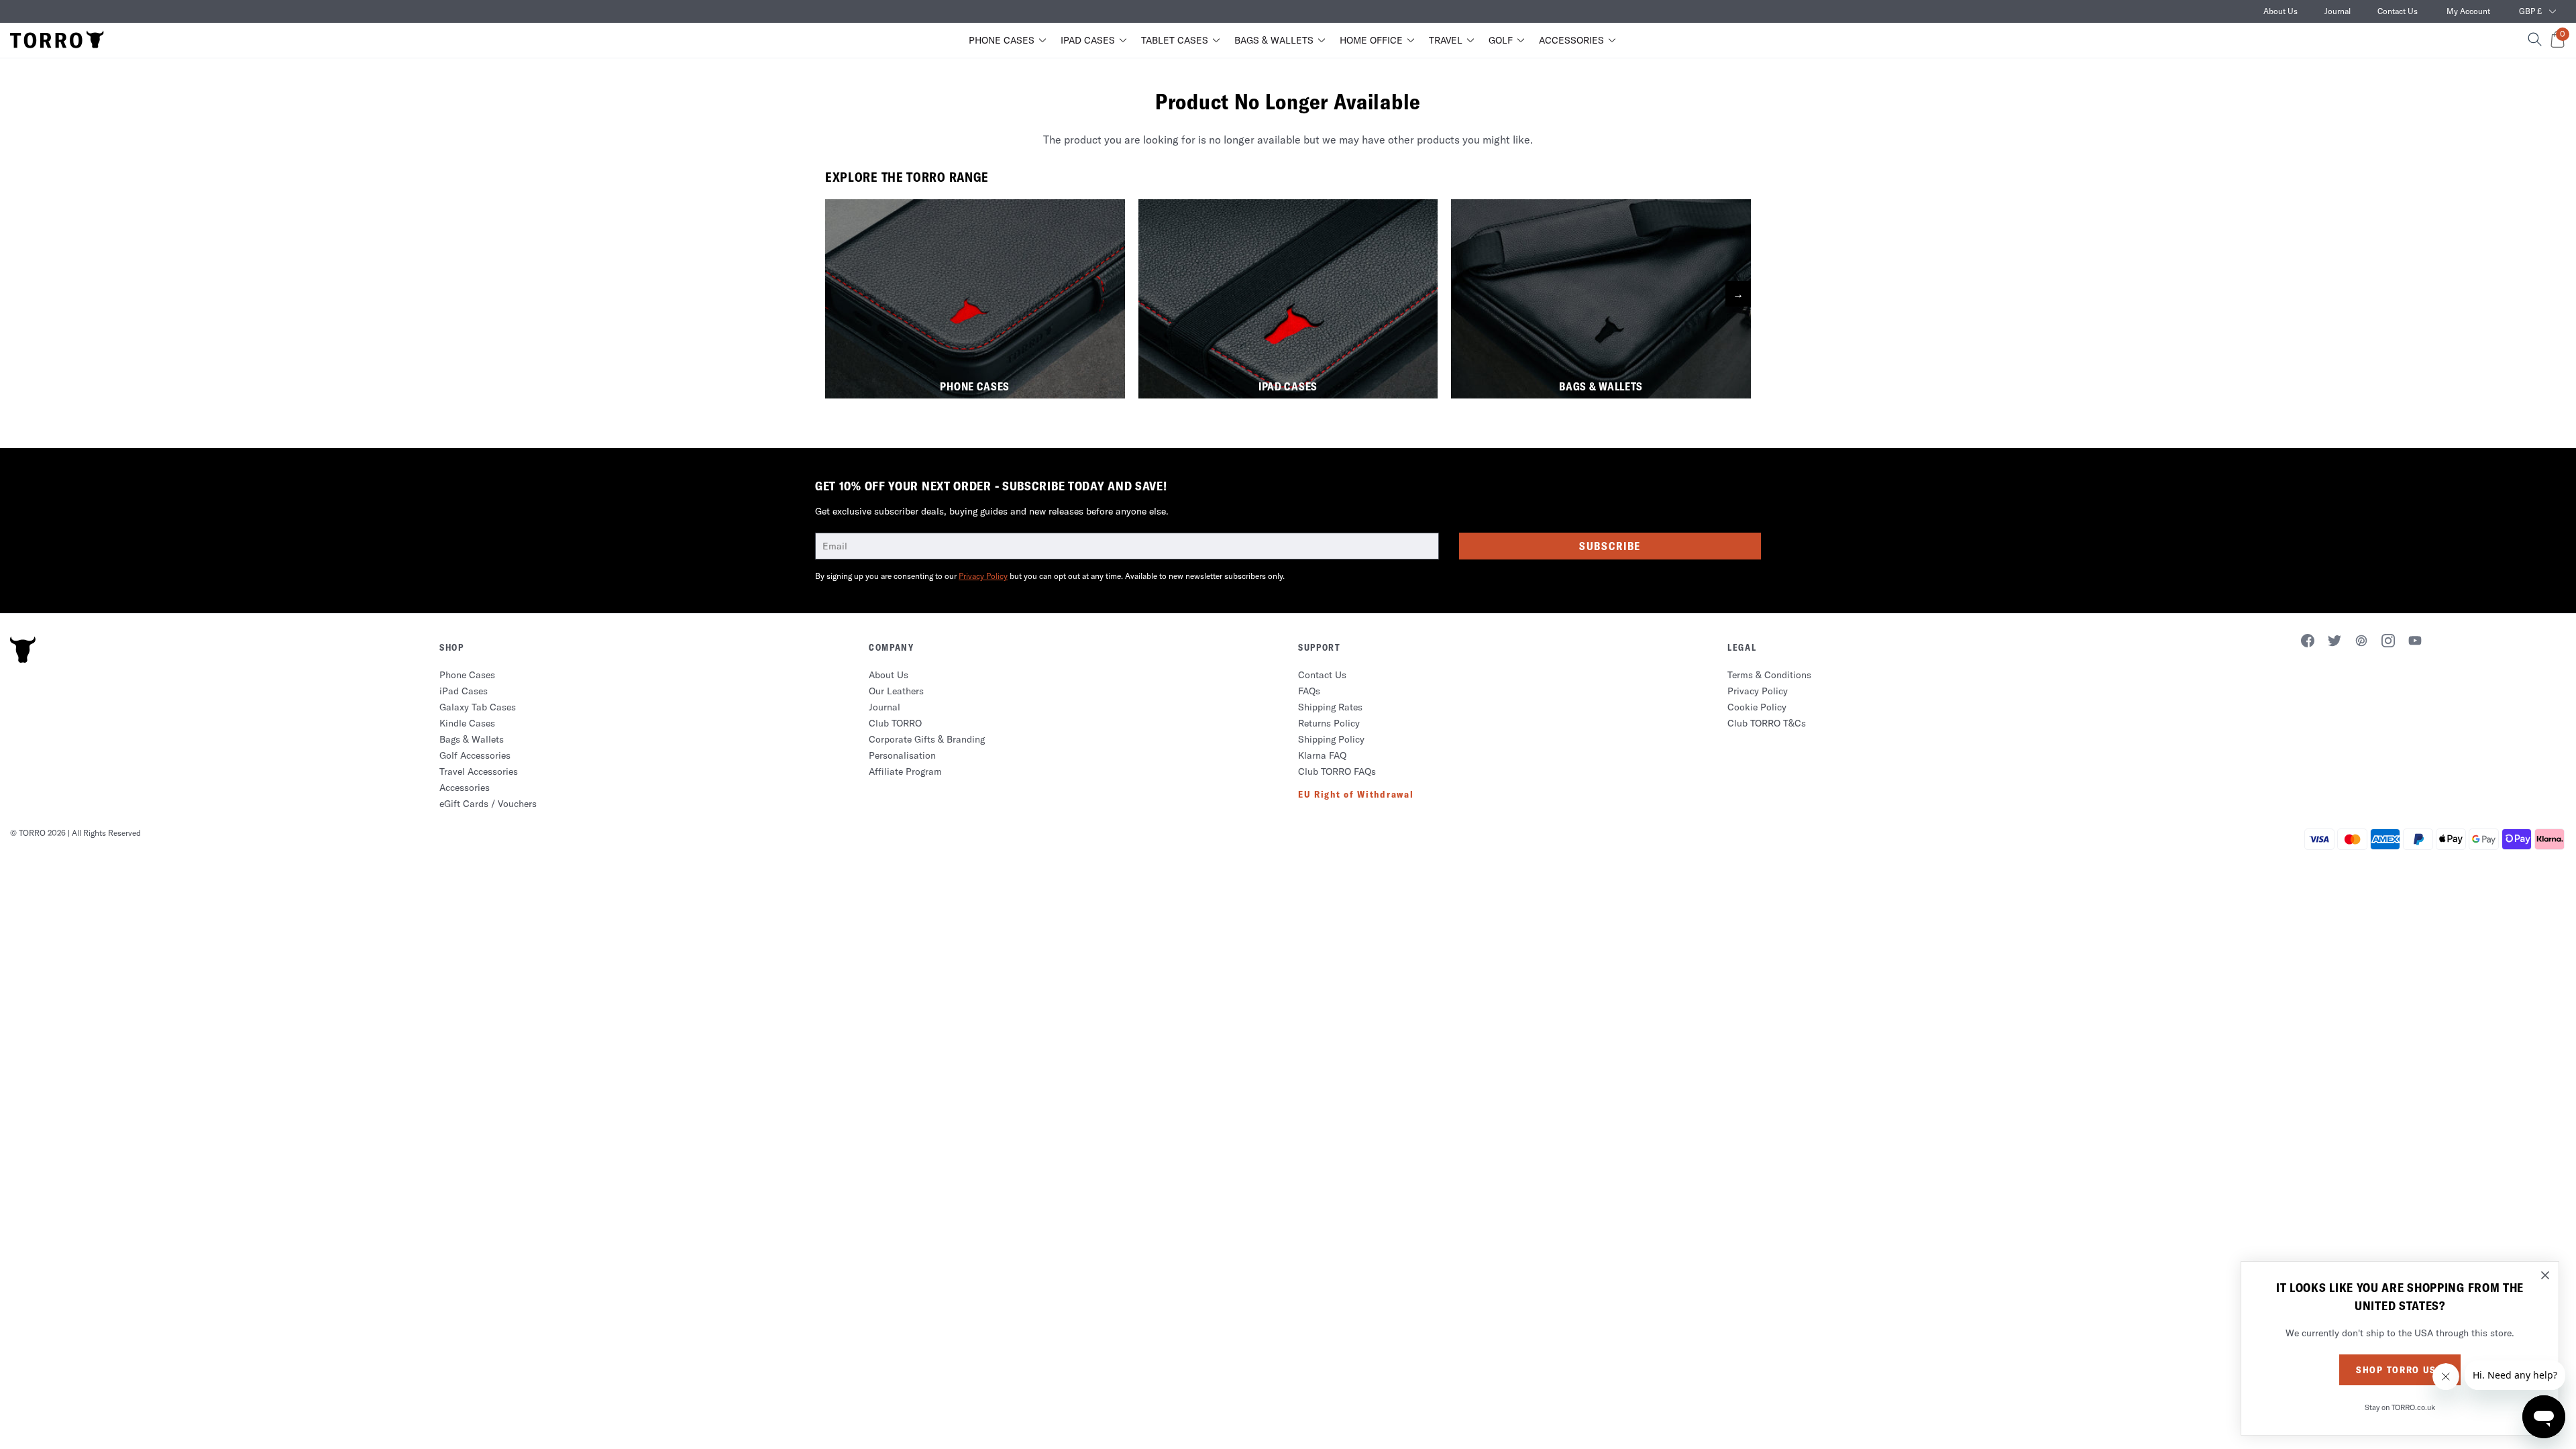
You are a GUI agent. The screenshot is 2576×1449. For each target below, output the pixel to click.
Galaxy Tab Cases (478, 707)
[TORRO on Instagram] (2388, 643)
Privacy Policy (983, 576)
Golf (1501, 40)
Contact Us (2398, 11)
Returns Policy (1329, 723)
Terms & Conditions (1769, 675)
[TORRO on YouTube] (2415, 643)
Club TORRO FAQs (1337, 771)
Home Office (1371, 40)
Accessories (1571, 40)
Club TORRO (895, 723)
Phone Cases (1002, 40)
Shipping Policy (1331, 739)
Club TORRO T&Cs (1767, 723)
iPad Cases (1088, 40)
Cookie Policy (1757, 707)
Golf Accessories (475, 755)
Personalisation (902, 755)
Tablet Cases (1175, 40)
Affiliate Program (905, 771)
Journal (2338, 11)
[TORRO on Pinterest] (2361, 643)
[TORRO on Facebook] (2308, 643)
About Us (2280, 11)
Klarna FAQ (1322, 755)
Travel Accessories (479, 771)
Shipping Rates (1330, 707)
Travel (1446, 40)
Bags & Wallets (1274, 40)
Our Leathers (896, 691)
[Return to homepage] (57, 40)
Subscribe (1610, 546)
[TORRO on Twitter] (2334, 643)
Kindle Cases (467, 723)
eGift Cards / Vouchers (488, 804)
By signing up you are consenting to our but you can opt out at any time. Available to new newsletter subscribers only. (1050, 576)
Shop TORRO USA (2400, 1370)
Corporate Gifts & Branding (927, 739)
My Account (2468, 11)
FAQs (1309, 691)
